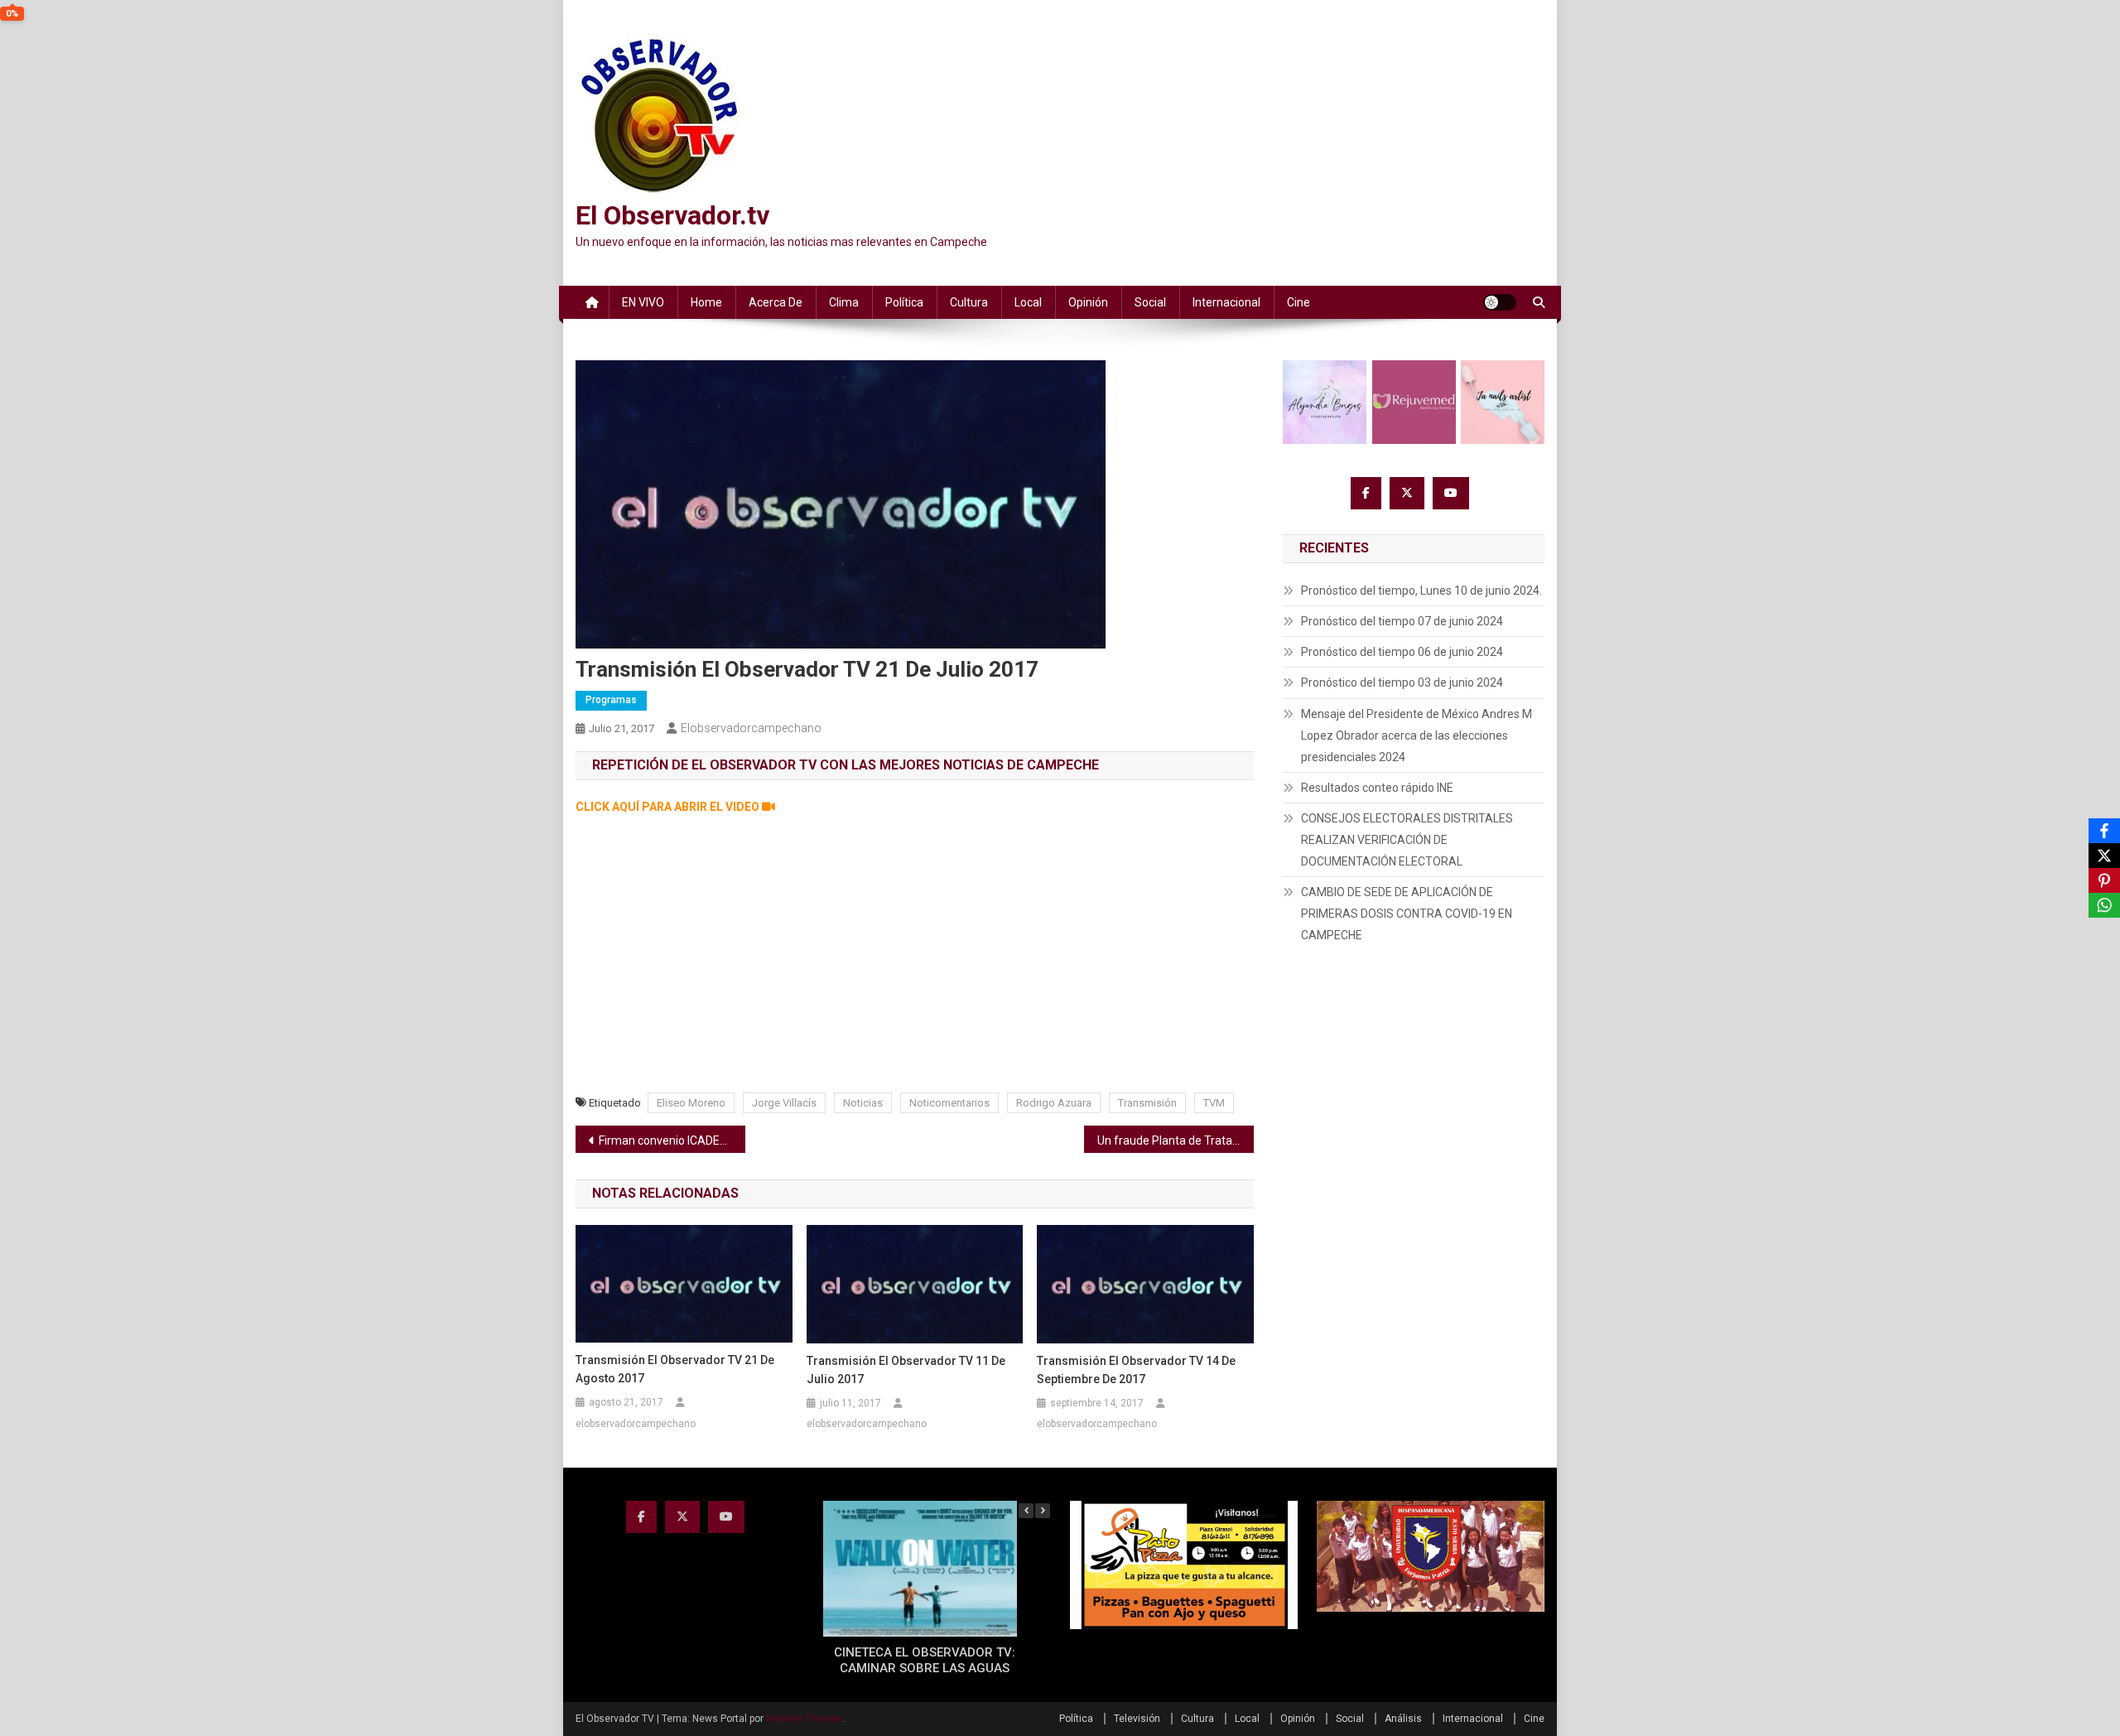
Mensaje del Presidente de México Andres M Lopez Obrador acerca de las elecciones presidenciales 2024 (1417, 735)
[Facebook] (2104, 831)
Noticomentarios (949, 1103)
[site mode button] (1500, 302)
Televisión (1137, 1719)
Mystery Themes (805, 1719)
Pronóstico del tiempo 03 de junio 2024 (1402, 682)
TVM (1214, 1103)
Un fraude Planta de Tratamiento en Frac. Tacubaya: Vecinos (1176, 1140)
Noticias (863, 1103)
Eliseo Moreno (691, 1103)
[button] (1043, 1511)
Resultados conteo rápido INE (1377, 788)
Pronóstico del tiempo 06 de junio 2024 (1402, 652)
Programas (611, 700)
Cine (1298, 302)
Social (1150, 302)
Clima (844, 302)
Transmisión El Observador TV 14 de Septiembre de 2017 (1136, 1370)
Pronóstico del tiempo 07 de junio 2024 (1402, 621)
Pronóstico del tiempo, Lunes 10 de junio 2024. (1421, 591)
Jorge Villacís (784, 1103)
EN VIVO (643, 302)
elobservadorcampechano (751, 728)
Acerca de (776, 302)
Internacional (1226, 302)
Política (904, 302)
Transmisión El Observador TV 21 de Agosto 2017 (675, 1369)
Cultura (969, 302)
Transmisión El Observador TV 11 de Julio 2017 (906, 1370)
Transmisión (1147, 1103)
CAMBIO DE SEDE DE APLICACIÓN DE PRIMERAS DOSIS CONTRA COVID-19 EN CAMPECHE (1407, 914)
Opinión (1088, 302)
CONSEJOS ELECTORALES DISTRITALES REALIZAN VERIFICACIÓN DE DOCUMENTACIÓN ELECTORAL (1407, 840)
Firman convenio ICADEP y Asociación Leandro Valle (672, 1140)
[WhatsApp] (2104, 905)
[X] (2104, 856)
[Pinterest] (2104, 880)
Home (706, 302)
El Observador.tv (672, 215)
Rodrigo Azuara (1054, 1103)
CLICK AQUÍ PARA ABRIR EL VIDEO (669, 807)
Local (1028, 302)
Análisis (1403, 1719)
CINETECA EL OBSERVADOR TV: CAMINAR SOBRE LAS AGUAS (925, 1661)
